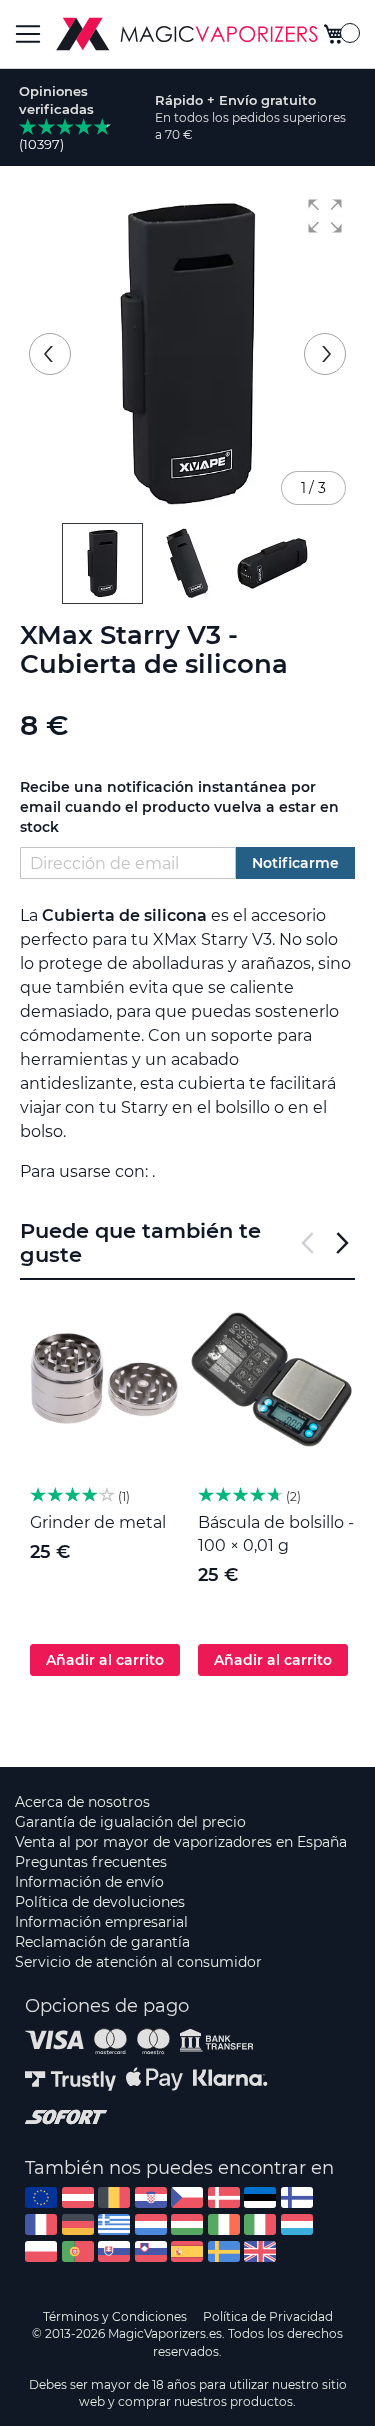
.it (260, 2224)
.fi (297, 2197)
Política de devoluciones (100, 1902)
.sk (114, 2251)
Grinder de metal (98, 1522)
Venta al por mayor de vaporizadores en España (181, 1842)
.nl (151, 2224)
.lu (297, 2224)
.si (151, 2251)
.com (41, 2197)
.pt (78, 2251)
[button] (325, 216)
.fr (41, 2224)
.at (78, 2197)
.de (78, 2224)
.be (114, 2197)
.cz (187, 2197)
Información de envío (89, 1882)
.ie (224, 2224)
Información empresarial (101, 1922)
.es (187, 2251)
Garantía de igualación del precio (130, 1822)
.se (224, 2251)
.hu (187, 2224)
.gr (114, 2224)
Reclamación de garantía (102, 1942)
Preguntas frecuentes (91, 1862)
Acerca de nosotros (82, 1802)
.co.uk (260, 2251)
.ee (260, 2197)
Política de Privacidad (268, 2316)
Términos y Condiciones (115, 2316)
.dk (224, 2197)
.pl (41, 2251)
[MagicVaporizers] (187, 34)
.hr (151, 2197)
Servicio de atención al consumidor (138, 1962)
